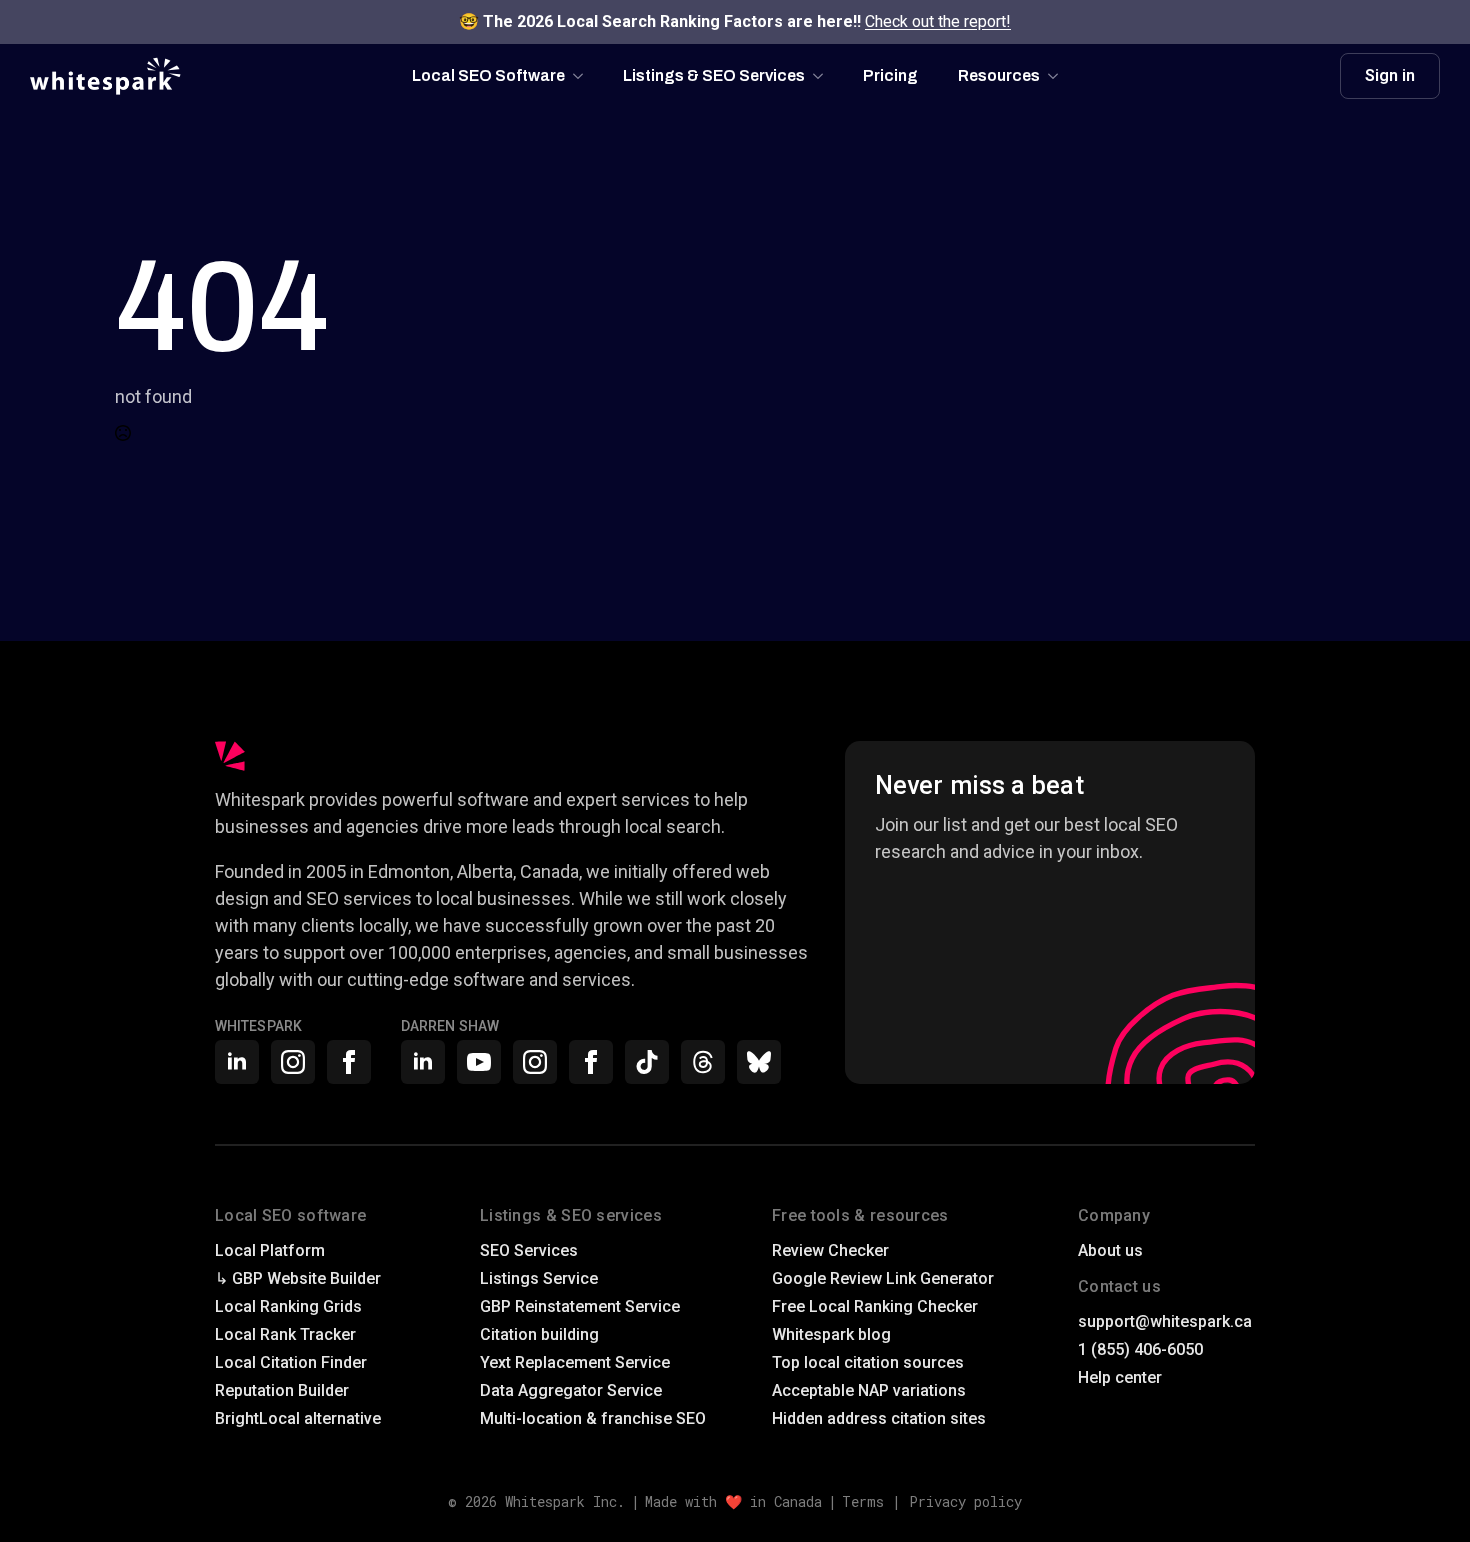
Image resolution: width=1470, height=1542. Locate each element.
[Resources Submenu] (1059, 76)
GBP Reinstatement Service (580, 1306)
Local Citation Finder (291, 1362)
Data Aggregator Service (571, 1390)
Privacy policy (965, 1501)
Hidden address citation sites (879, 1418)
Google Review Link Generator (883, 1278)
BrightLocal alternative (298, 1418)
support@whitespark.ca (1165, 1321)
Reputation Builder (282, 1390)
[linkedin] (237, 1062)
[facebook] (349, 1062)
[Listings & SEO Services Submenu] (824, 76)
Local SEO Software (488, 75)
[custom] (647, 1062)
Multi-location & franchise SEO (593, 1418)
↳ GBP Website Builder (298, 1278)
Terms (863, 1501)
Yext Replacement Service (575, 1362)
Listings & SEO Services (714, 75)
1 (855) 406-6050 (1140, 1349)
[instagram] (293, 1062)
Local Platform (270, 1250)
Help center (1120, 1377)
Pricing (890, 75)
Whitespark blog (831, 1334)
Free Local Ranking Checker (875, 1306)
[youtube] (479, 1062)
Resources (999, 75)
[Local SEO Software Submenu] (584, 76)
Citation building (539, 1334)
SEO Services (529, 1250)
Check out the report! (938, 21)
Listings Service (539, 1278)
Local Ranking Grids (288, 1306)
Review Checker (830, 1250)
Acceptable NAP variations (869, 1390)
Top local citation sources (868, 1362)
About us (1110, 1250)
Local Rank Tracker (285, 1334)
